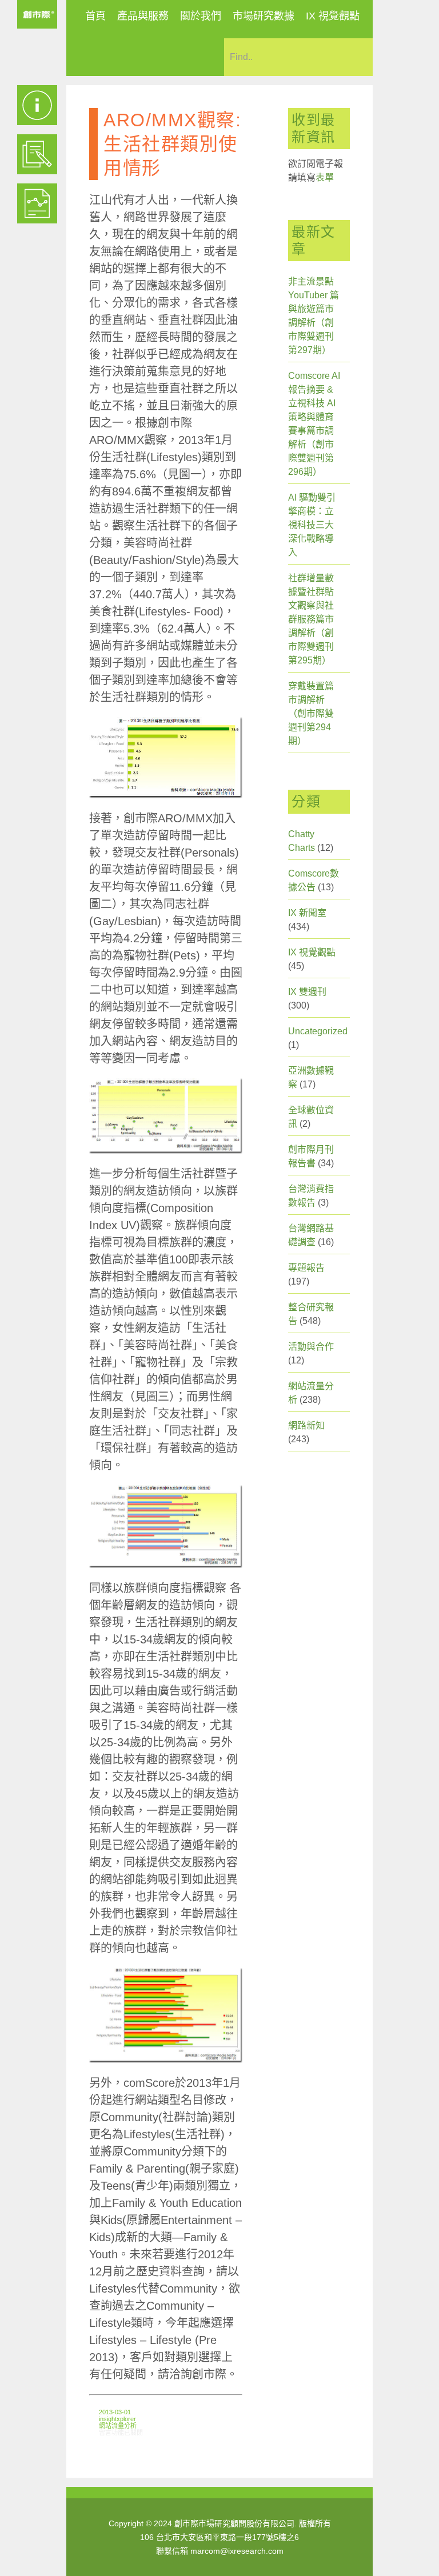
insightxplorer (117, 2419)
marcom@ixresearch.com (237, 2551)
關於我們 (201, 16)
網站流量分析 (118, 2426)
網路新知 (306, 1425)
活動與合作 (311, 1347)
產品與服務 (143, 16)
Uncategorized (318, 1031)
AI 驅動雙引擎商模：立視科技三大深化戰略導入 (312, 525)
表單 (325, 177)
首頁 (95, 16)
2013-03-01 (115, 2412)
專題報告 (306, 1268)
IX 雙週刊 (307, 992)
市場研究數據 (264, 16)
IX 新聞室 (307, 913)
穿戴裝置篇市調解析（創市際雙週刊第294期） (311, 713)
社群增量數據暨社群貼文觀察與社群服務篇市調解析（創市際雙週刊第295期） (311, 619)
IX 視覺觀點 (333, 16)
